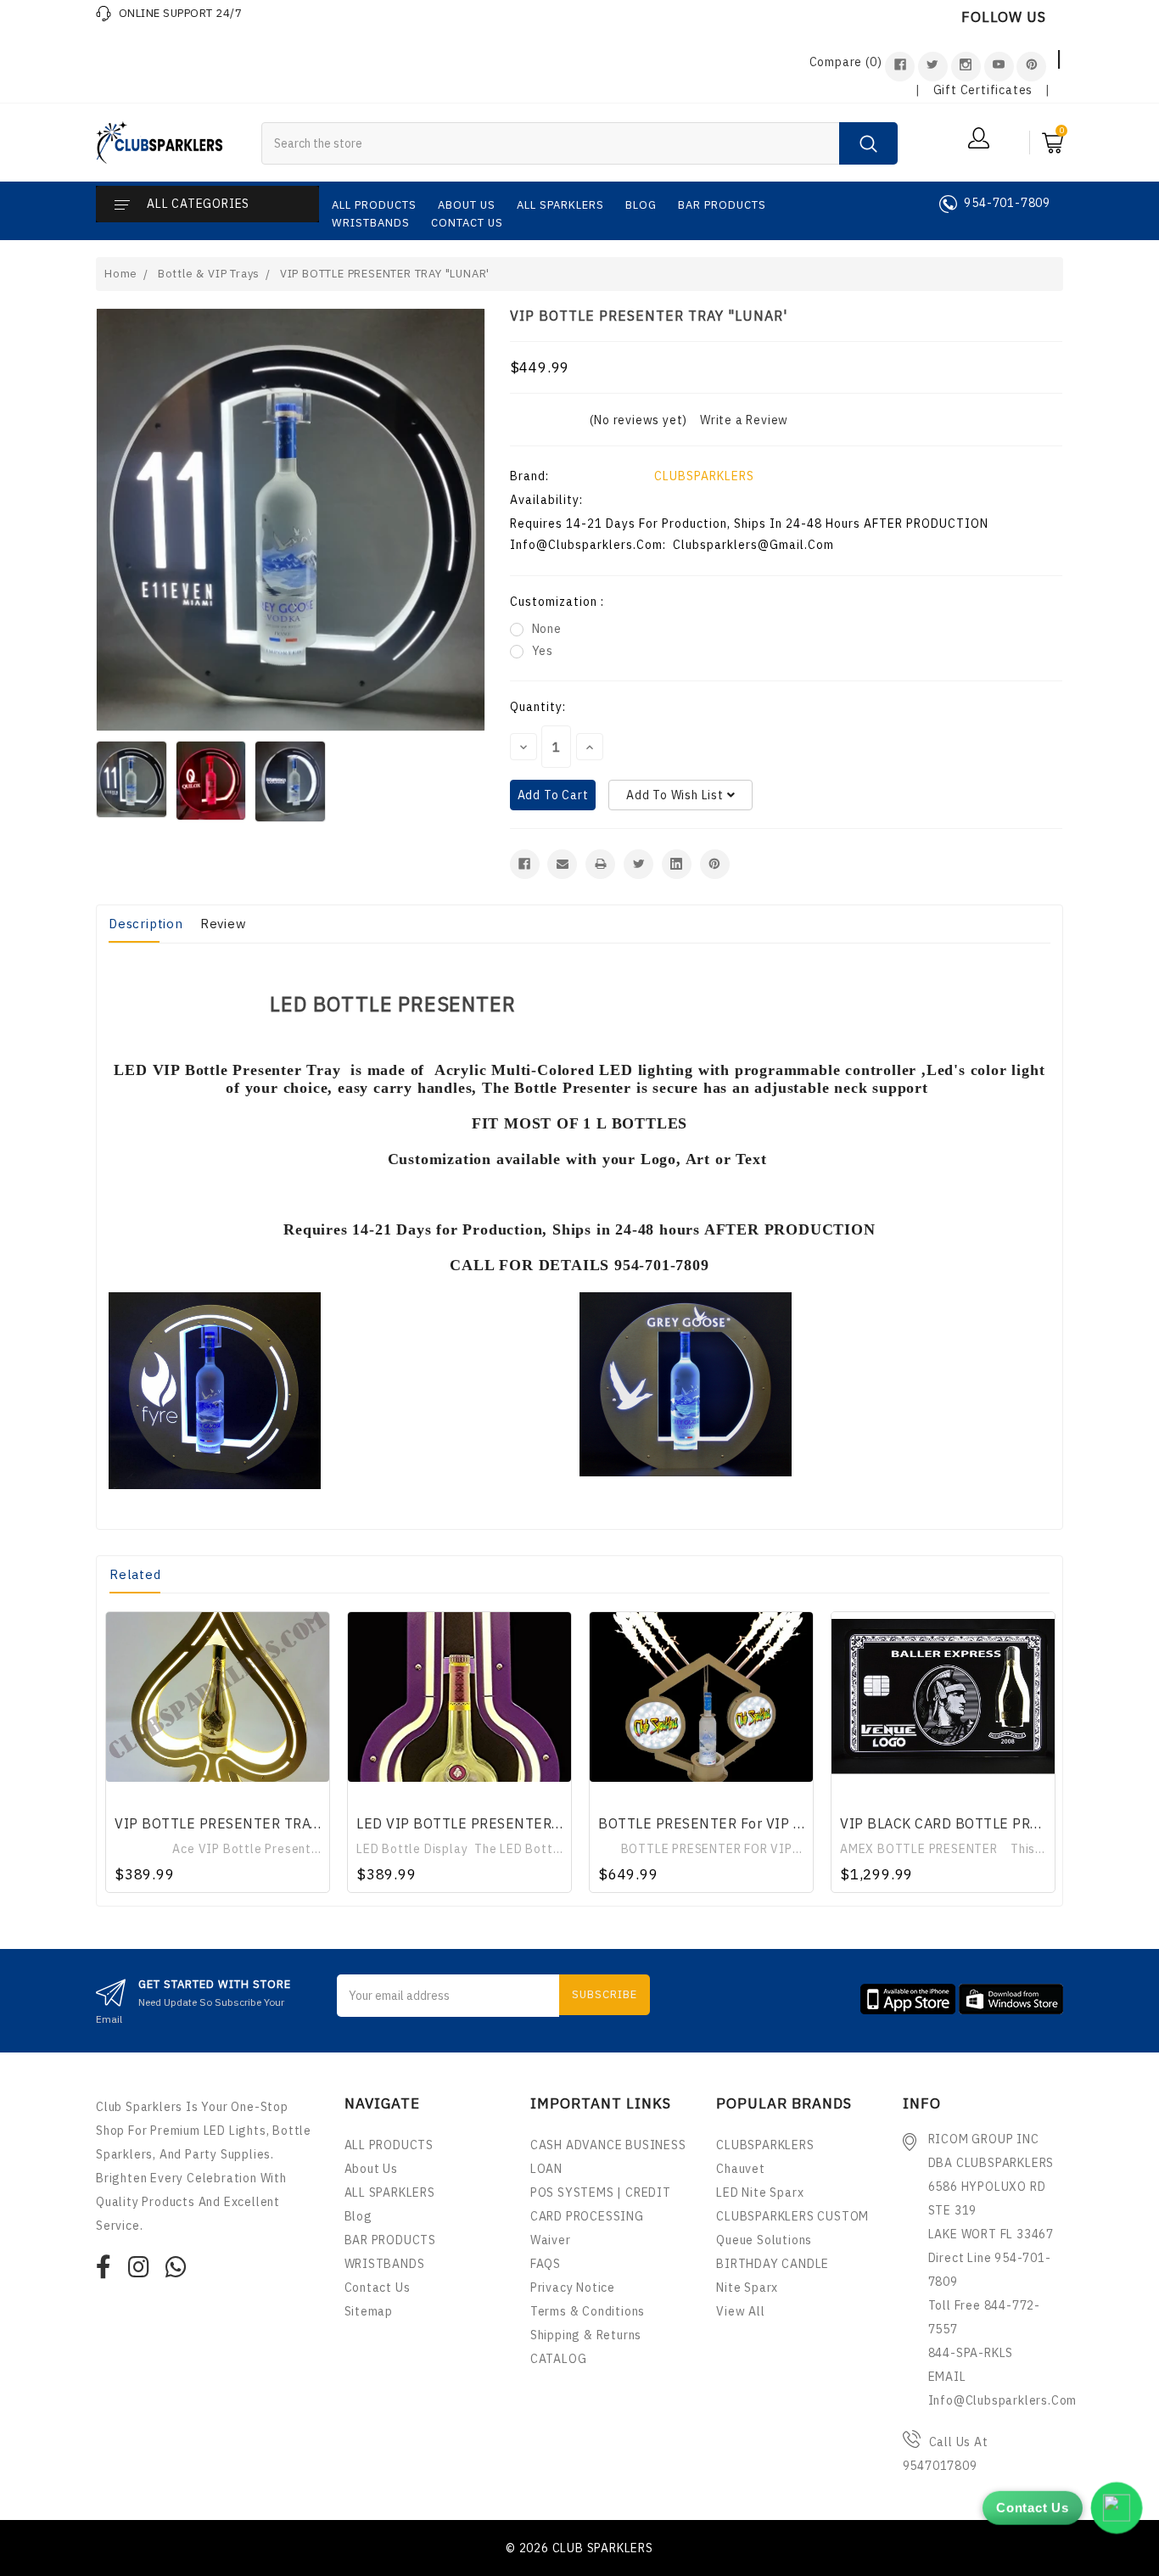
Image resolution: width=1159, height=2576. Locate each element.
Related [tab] (135, 1574)
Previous (111, 1749)
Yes (543, 651)
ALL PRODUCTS (374, 205)
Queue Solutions (764, 2240)
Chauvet (741, 2169)
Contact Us (467, 223)
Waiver (551, 2240)
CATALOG (559, 2359)
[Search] (868, 143)
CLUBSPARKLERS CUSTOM (792, 2216)
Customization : (557, 602)
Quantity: (538, 707)
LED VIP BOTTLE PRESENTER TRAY (473, 1823)
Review (224, 924)
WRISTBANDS (371, 223)
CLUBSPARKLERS (704, 476)
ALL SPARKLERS (560, 205)
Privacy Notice (573, 2288)
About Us (467, 205)
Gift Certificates (983, 90)
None (547, 629)
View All (740, 2311)
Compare (846, 62)
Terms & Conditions (588, 2311)
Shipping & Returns (586, 2335)
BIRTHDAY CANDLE (773, 2264)
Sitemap (369, 2311)
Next (1044, 1749)
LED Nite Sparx (760, 2192)
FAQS (546, 2264)
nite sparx (747, 2288)
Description (146, 924)
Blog (641, 205)
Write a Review (744, 420)
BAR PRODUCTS (722, 205)
